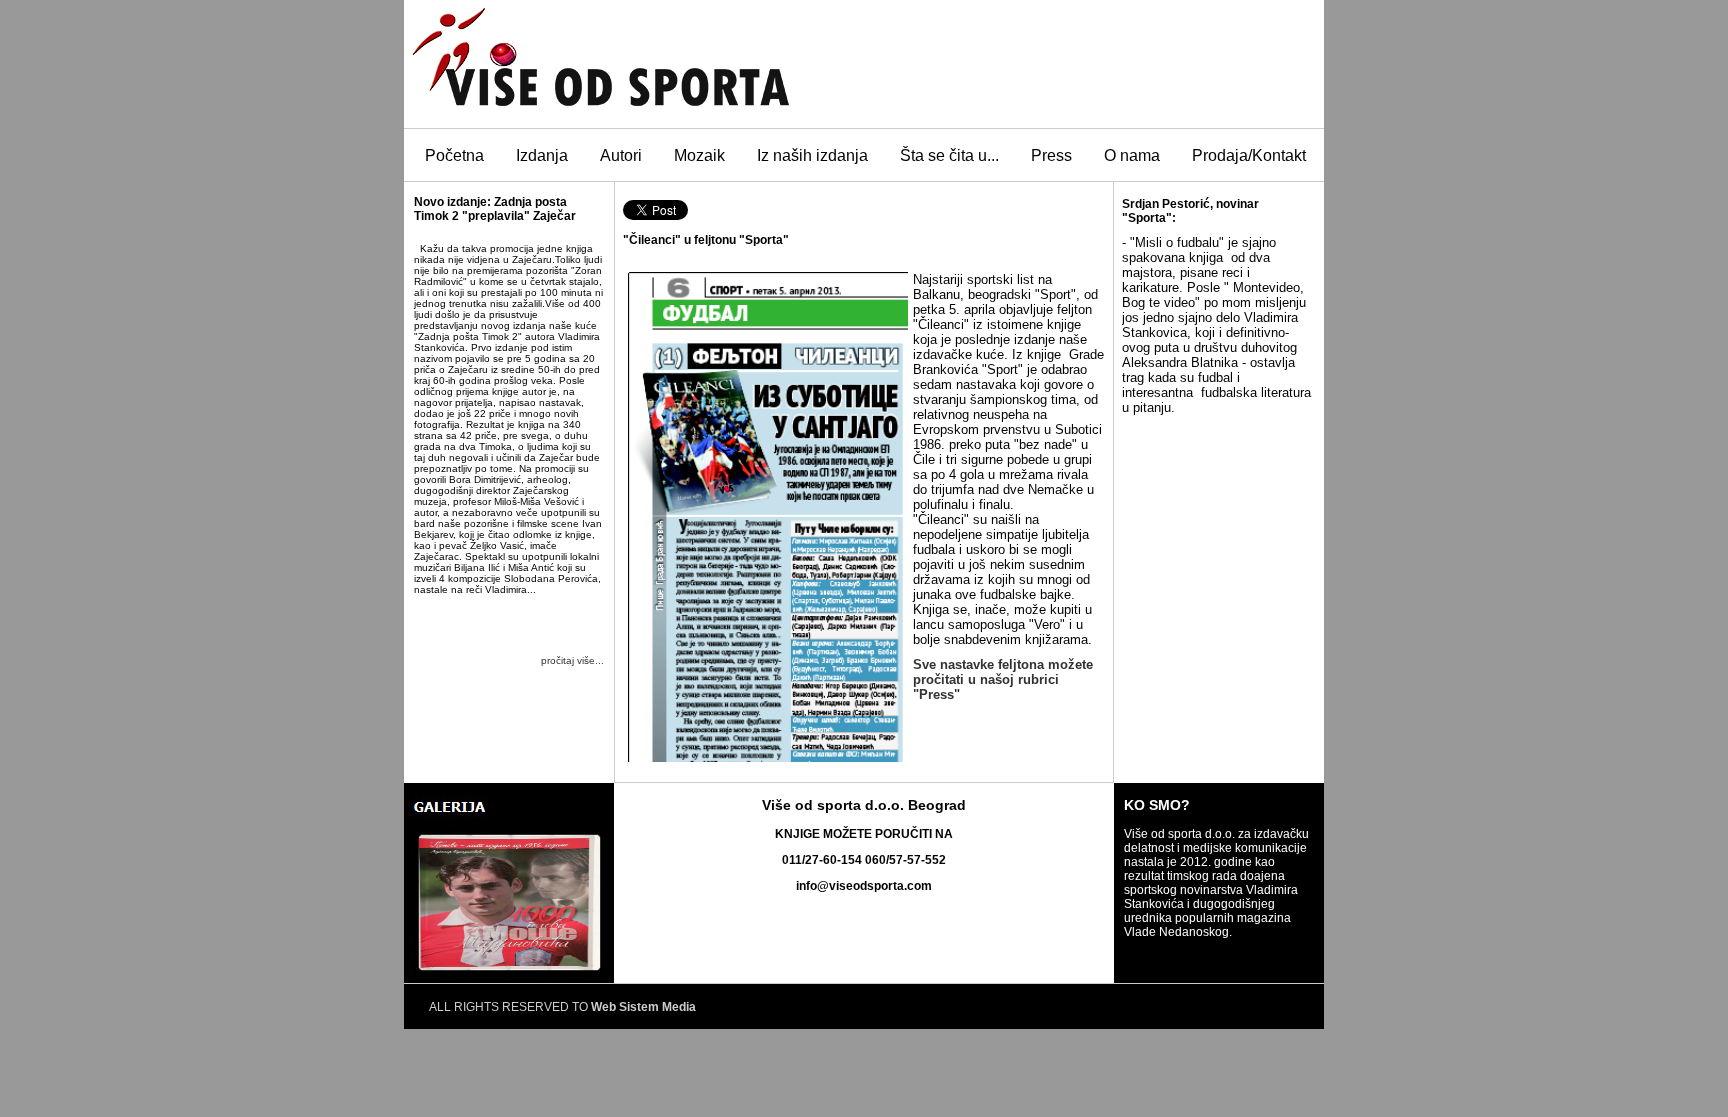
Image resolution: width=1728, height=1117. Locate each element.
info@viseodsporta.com (864, 886)
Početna (454, 155)
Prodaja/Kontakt (1249, 155)
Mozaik (699, 155)
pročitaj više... (572, 660)
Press (1051, 155)
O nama (1132, 155)
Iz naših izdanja (812, 155)
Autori (621, 155)
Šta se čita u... (949, 155)
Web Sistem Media (643, 1007)
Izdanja (542, 155)
